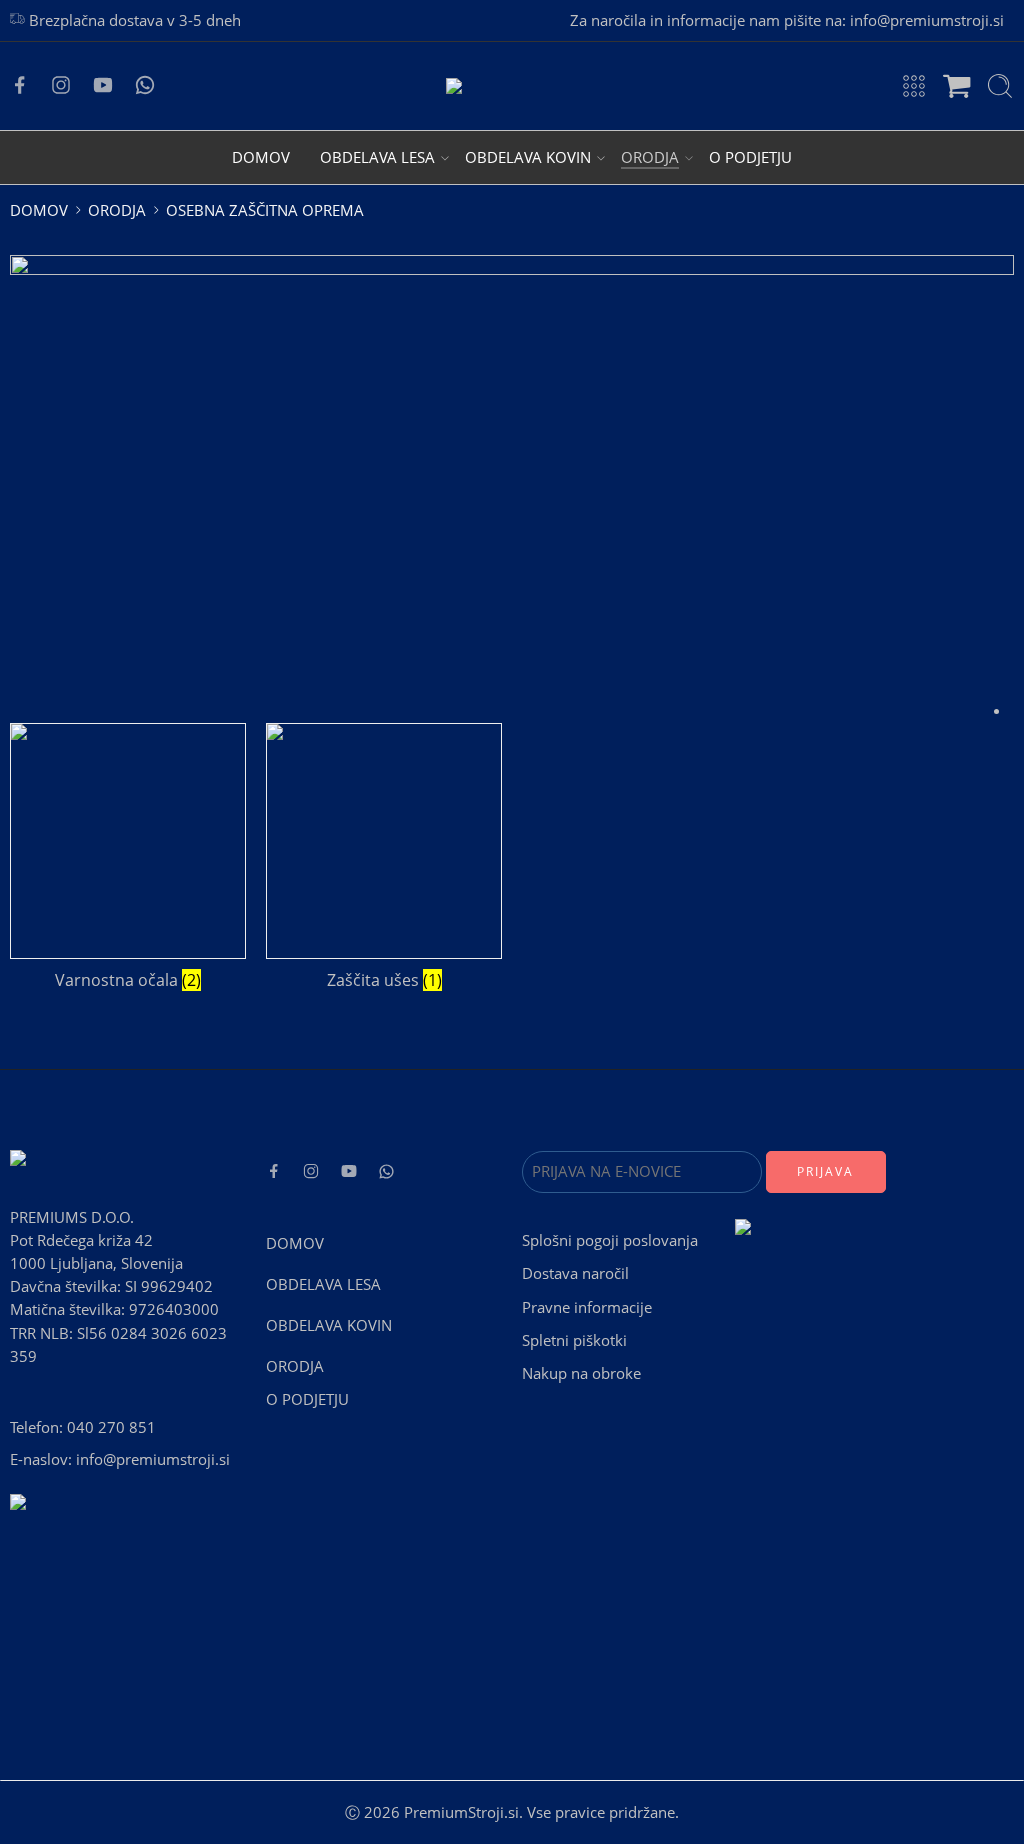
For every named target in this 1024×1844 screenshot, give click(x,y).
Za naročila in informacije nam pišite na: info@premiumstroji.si (787, 20)
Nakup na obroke (581, 1373)
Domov (39, 210)
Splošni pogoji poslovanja (610, 1240)
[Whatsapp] (145, 85)
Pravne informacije (587, 1307)
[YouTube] (103, 85)
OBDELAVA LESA (377, 157)
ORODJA (650, 157)
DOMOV (261, 157)
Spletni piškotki (574, 1340)
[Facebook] (20, 85)
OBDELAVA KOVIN (528, 157)
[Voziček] (957, 86)
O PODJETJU (750, 157)
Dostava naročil (575, 1273)
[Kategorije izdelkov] (914, 86)
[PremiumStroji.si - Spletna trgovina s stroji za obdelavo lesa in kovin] (511, 86)
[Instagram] (61, 85)
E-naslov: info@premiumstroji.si (120, 1459)
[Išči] (1000, 86)
